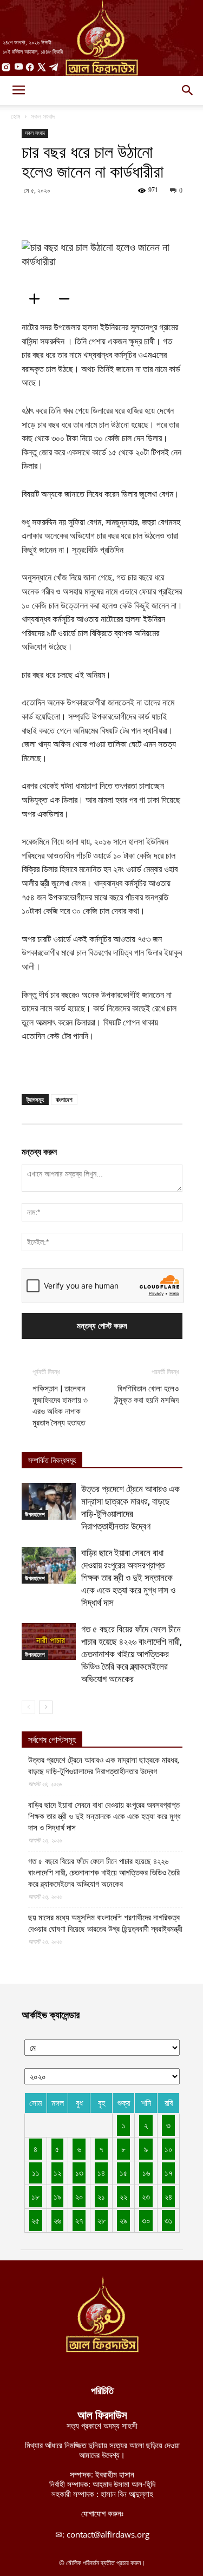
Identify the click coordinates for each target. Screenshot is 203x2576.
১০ (169, 2149)
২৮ (101, 2220)
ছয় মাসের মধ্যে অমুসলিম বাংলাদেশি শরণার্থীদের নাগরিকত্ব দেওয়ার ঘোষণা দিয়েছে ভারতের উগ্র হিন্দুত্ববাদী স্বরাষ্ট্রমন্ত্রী (105, 1923)
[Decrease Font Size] (68, 299)
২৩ (146, 2196)
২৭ (79, 2220)
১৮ (35, 2196)
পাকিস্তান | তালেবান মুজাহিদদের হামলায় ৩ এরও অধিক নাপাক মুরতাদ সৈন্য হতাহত (60, 1406)
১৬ (146, 2173)
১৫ (124, 2173)
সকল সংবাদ (43, 116)
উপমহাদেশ (35, 1514)
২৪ (168, 2196)
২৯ (123, 2220)
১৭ (169, 2173)
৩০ (146, 2220)
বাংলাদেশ (64, 1099)
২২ (123, 2196)
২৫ (35, 2220)
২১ (101, 2196)
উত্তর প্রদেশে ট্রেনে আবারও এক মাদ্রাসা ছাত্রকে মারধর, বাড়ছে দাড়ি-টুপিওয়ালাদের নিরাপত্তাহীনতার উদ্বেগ (104, 1766)
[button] (188, 90)
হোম (16, 116)
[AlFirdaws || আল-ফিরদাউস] (101, 38)
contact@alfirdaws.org (108, 2534)
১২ (57, 2173)
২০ (79, 2196)
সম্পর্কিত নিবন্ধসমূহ (52, 1460)
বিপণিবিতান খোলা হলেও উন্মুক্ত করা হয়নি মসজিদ (146, 1394)
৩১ (169, 2220)
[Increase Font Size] (38, 299)
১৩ (79, 2173)
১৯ (57, 2196)
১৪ (101, 2173)
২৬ (57, 2220)
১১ (36, 2173)
